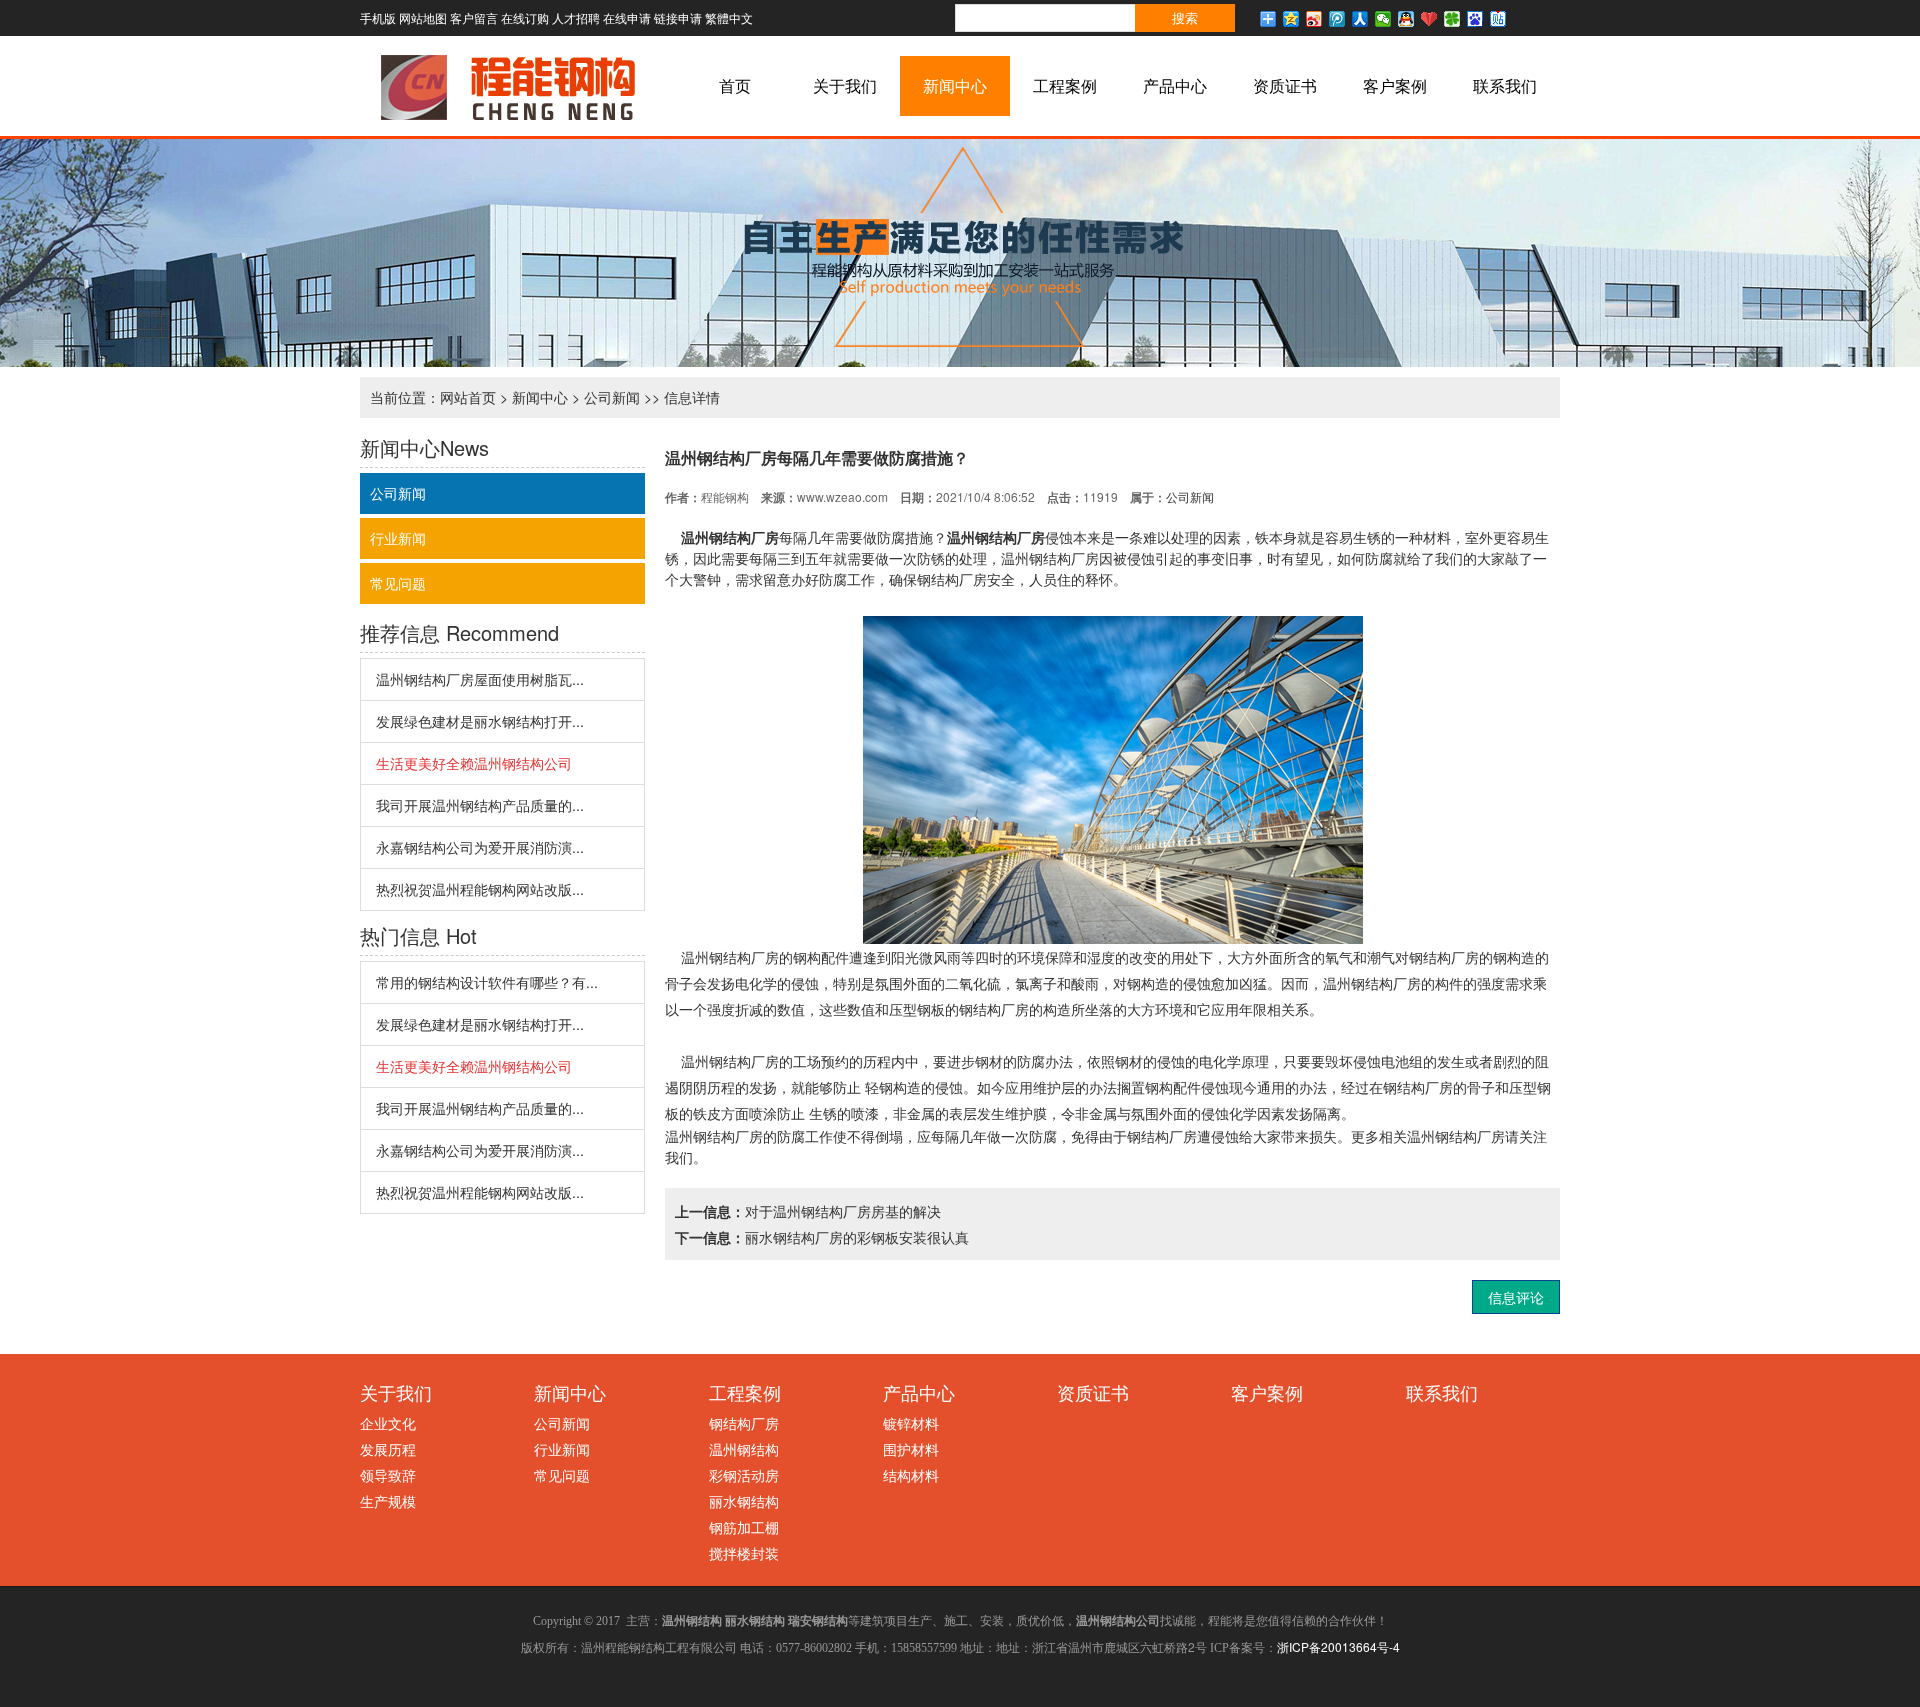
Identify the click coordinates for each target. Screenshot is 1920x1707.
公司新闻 (612, 397)
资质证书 (1285, 85)
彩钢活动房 (744, 1475)
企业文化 (388, 1423)
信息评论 (1516, 1297)
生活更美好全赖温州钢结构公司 (474, 763)
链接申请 (678, 17)
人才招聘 (576, 17)
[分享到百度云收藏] (1429, 19)
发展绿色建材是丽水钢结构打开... (480, 721)
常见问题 (398, 583)
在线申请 (627, 17)
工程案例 (1065, 85)
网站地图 (423, 17)
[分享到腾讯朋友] (1452, 19)
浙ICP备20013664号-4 (1338, 1646)
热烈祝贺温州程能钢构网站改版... (480, 889)
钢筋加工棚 (744, 1527)
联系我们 (1505, 85)
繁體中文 (729, 17)
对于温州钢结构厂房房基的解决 (843, 1211)
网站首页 (468, 397)
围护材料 (911, 1449)
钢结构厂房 (744, 1423)
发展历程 (388, 1449)
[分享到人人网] (1360, 19)
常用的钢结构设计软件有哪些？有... (487, 982)
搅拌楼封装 (744, 1553)
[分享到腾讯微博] (1337, 19)
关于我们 (845, 85)
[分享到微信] (1383, 19)
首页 (735, 85)
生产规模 (388, 1501)
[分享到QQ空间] (1291, 19)
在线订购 (525, 17)
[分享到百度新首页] (1475, 19)
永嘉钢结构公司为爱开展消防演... (480, 847)
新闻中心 (955, 85)
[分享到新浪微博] (1314, 19)
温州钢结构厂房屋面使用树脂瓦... (480, 679)
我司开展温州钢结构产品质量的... (480, 805)
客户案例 (1395, 85)
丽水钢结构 (744, 1501)
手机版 (378, 17)
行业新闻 (398, 538)
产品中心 (1175, 85)
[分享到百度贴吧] (1498, 19)
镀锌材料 (911, 1423)
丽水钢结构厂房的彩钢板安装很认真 (857, 1237)
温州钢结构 (744, 1449)
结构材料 (911, 1475)
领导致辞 (388, 1475)
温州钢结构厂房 (730, 537)
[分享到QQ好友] (1406, 19)
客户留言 (474, 17)
